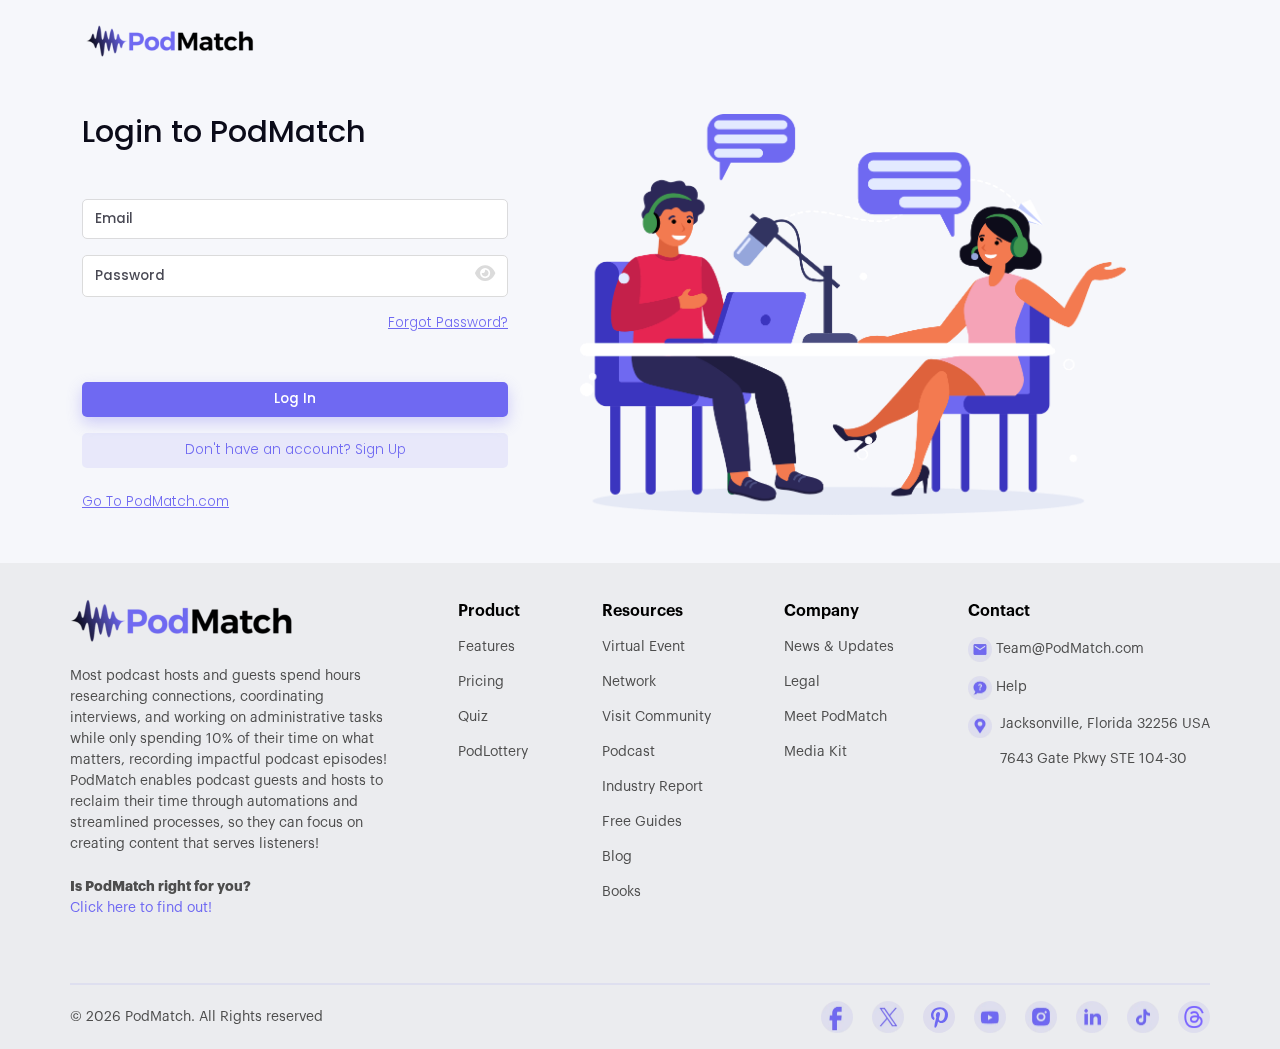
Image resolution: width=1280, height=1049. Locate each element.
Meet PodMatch (835, 717)
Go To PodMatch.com (155, 501)
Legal (802, 682)
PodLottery (493, 752)
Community (656, 717)
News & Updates (839, 647)
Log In (295, 398)
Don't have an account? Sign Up (295, 449)
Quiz (473, 717)
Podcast (628, 752)
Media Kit (815, 752)
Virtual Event (643, 647)
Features (486, 647)
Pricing (481, 682)
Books (621, 892)
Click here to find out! (141, 908)
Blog (617, 857)
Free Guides (642, 822)
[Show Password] (485, 275)
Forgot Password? (448, 322)
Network (629, 682)
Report (652, 787)
